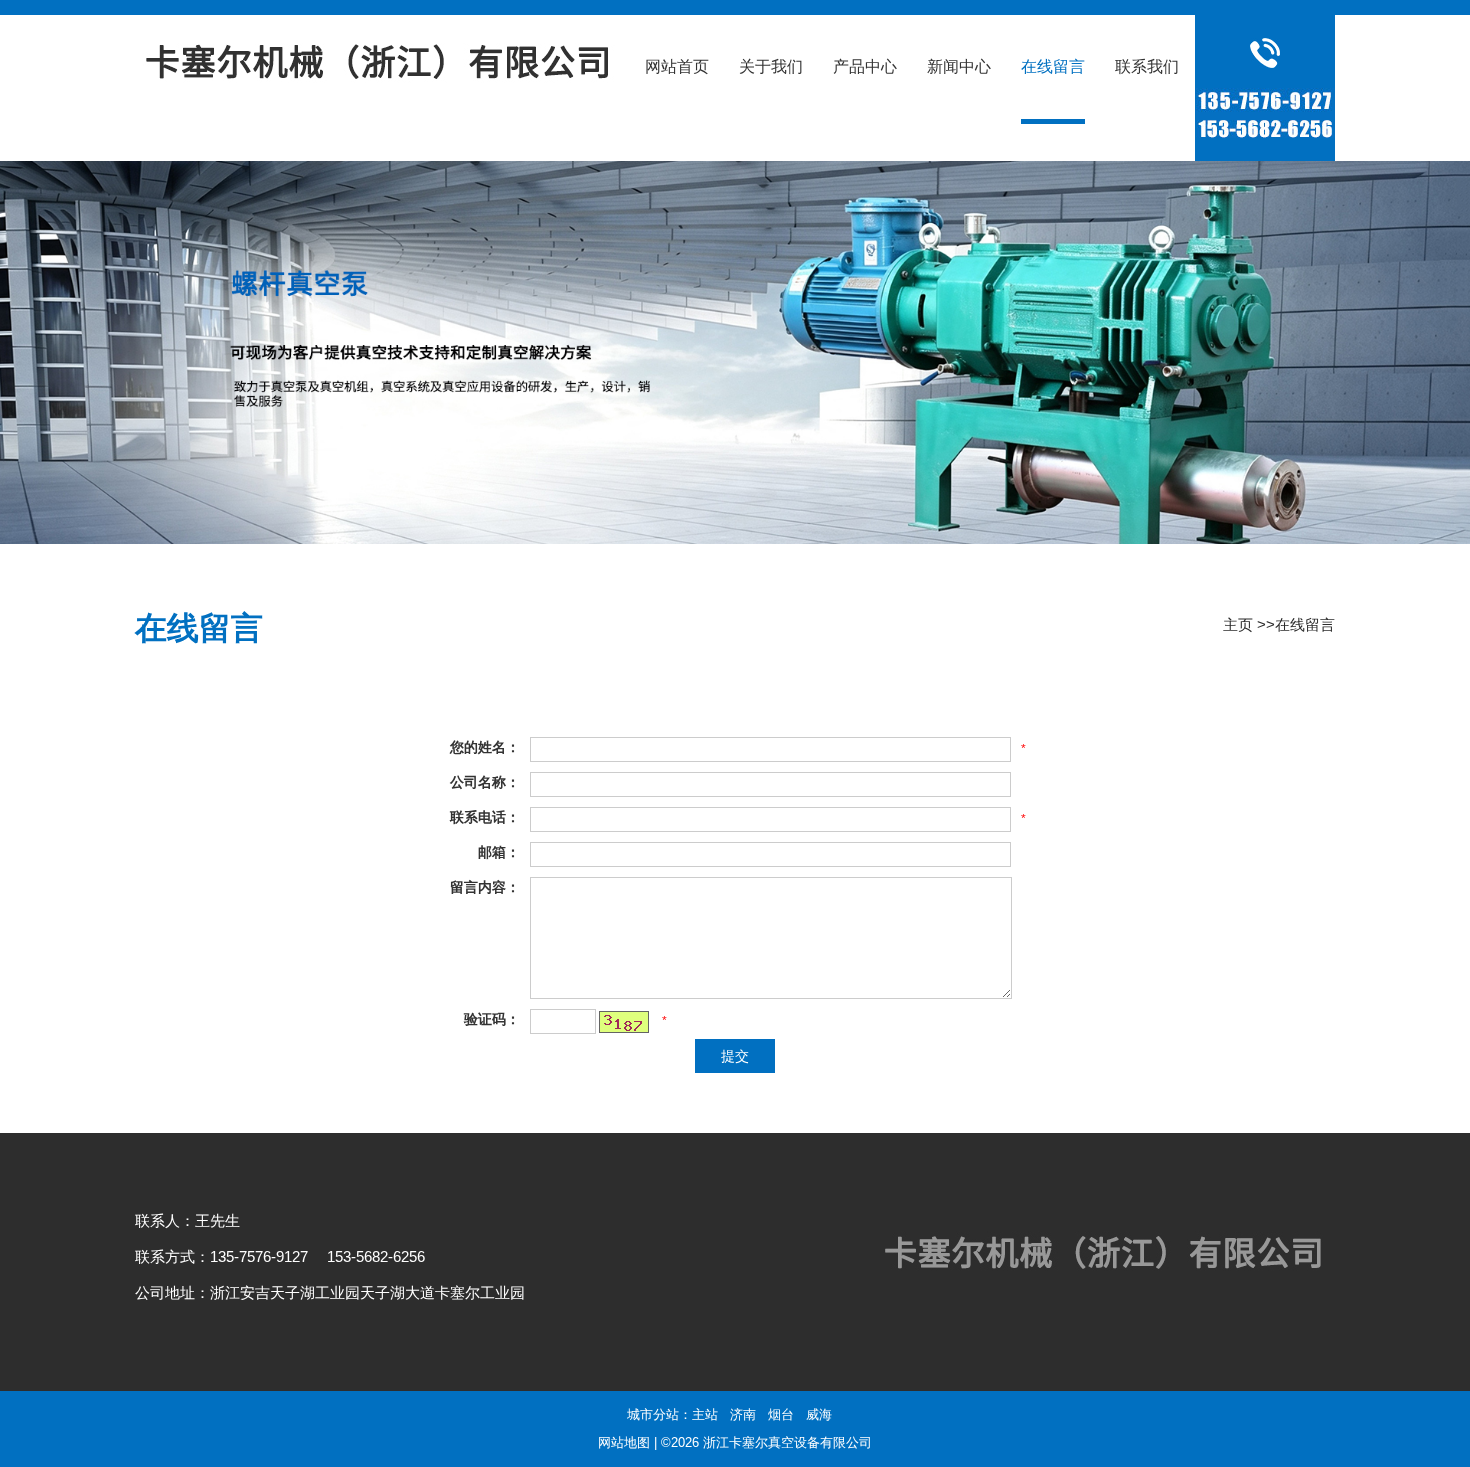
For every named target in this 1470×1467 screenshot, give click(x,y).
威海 (819, 1414)
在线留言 (1305, 624)
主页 (1238, 624)
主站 (705, 1414)
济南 (743, 1414)
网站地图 (624, 1442)
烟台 (781, 1414)
